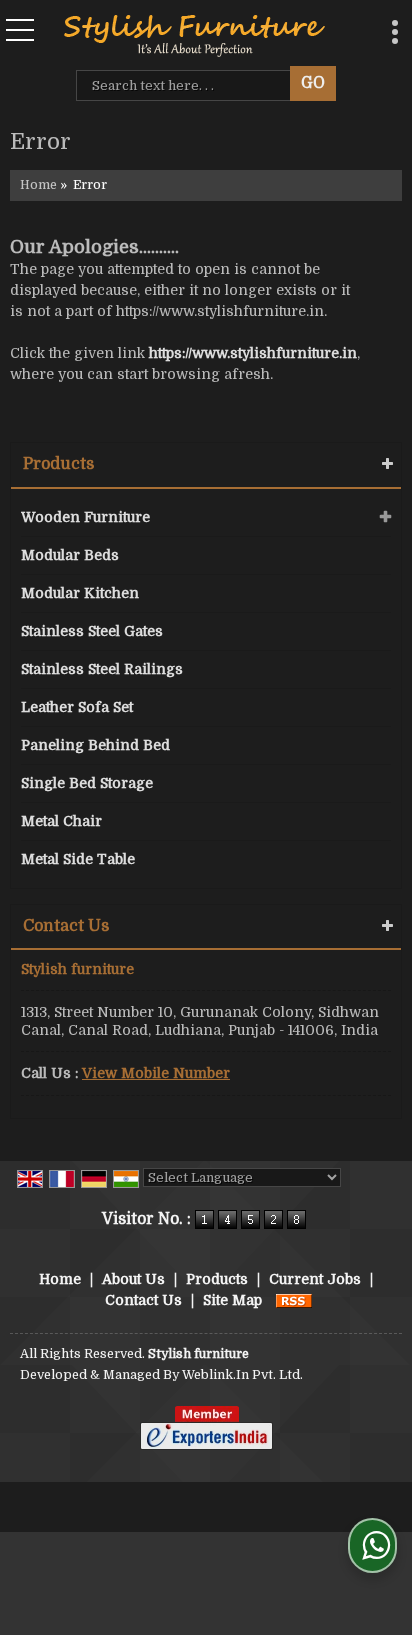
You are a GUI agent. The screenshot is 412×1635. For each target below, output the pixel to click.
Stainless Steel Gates (92, 631)
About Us (133, 1279)
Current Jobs (315, 1279)
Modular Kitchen (80, 593)
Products (58, 464)
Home (38, 185)
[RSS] (294, 1300)
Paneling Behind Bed (95, 745)
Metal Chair (61, 821)
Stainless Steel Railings (102, 669)
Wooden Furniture (85, 517)
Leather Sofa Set (77, 707)
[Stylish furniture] (194, 35)
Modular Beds (70, 555)
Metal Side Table (78, 859)
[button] (156, 1073)
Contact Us (143, 1300)
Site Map (232, 1300)
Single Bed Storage (87, 783)
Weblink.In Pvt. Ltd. (242, 1375)
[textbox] (187, 85)
